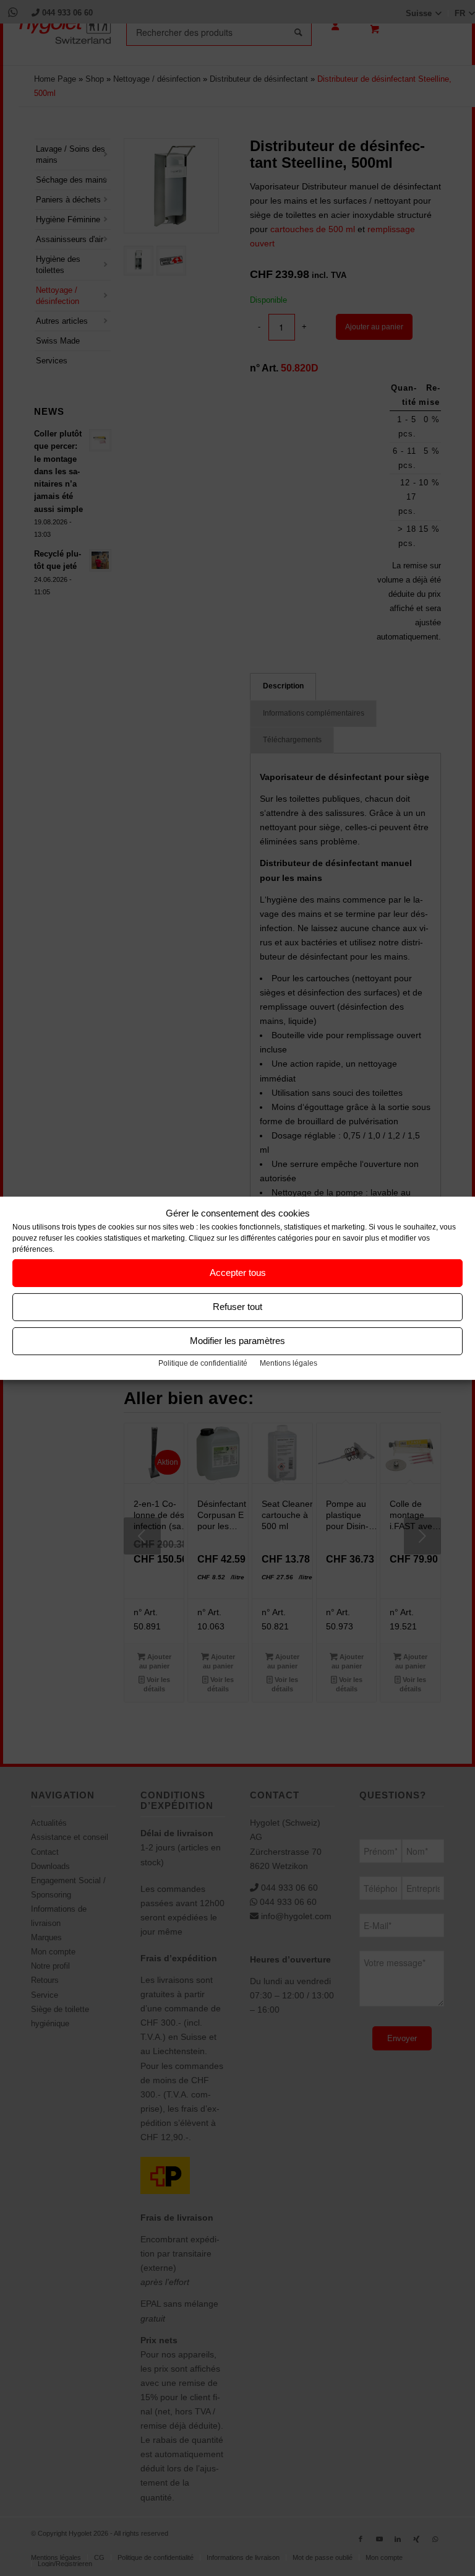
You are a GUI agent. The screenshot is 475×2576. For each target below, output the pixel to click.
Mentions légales (289, 1363)
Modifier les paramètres (237, 1341)
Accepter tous (238, 1273)
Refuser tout (237, 1307)
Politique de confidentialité (203, 1363)
